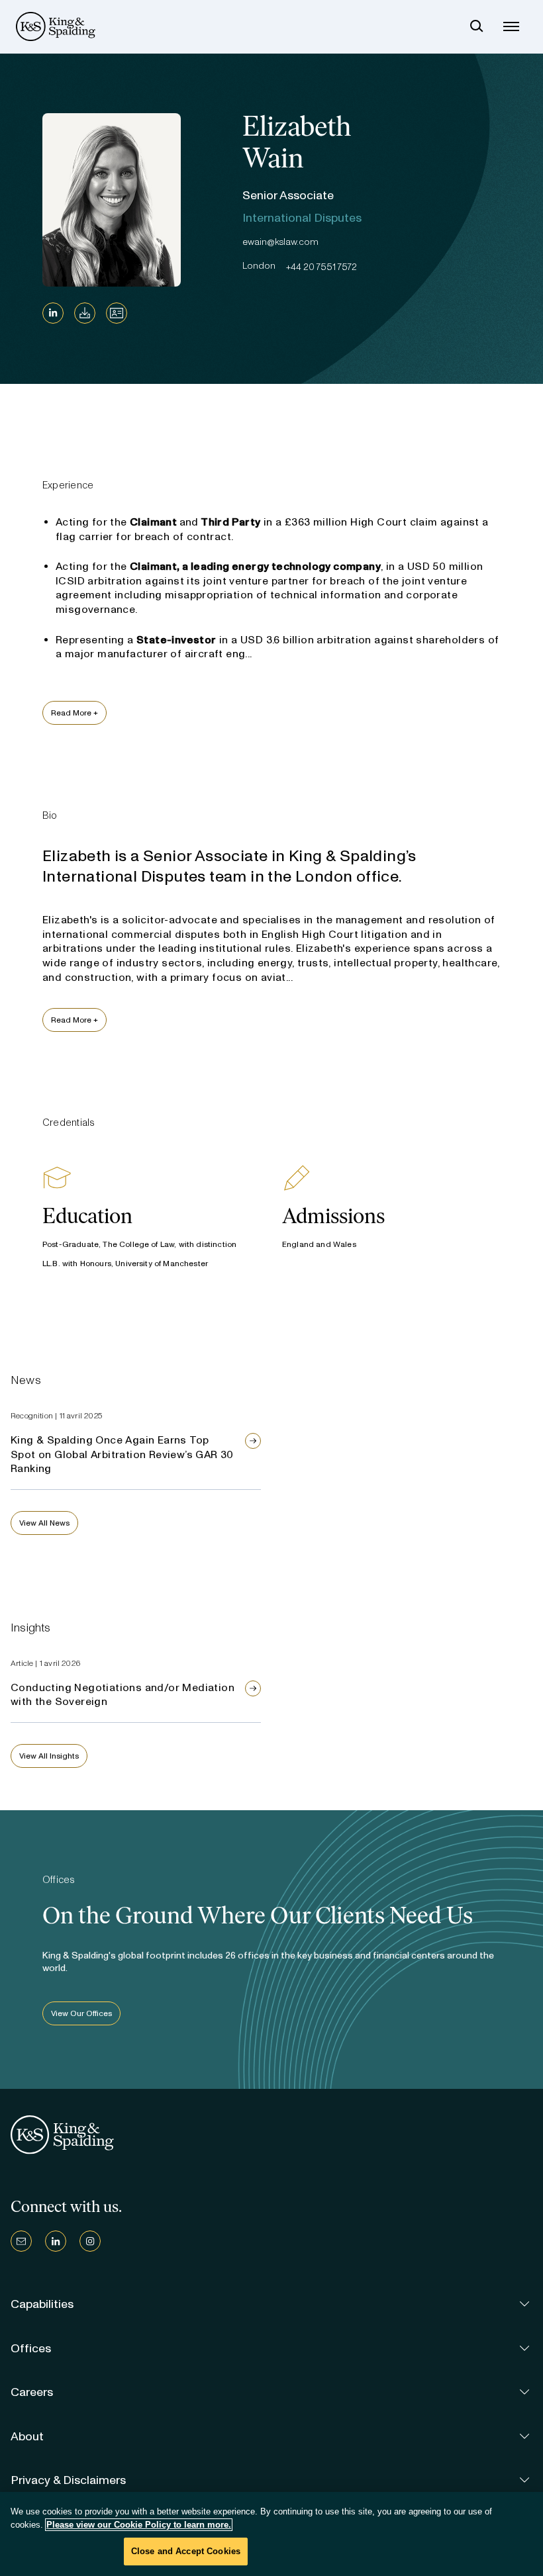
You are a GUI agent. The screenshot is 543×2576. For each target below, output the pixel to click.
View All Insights (49, 1756)
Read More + (74, 713)
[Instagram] (90, 2241)
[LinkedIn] (53, 313)
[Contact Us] (21, 2241)
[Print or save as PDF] (85, 313)
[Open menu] (511, 26)
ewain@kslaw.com (280, 242)
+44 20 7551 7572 (321, 267)
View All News (44, 1523)
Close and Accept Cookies (186, 2551)
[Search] (477, 26)
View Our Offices (81, 2013)
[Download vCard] (117, 313)
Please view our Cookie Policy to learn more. (139, 2525)
